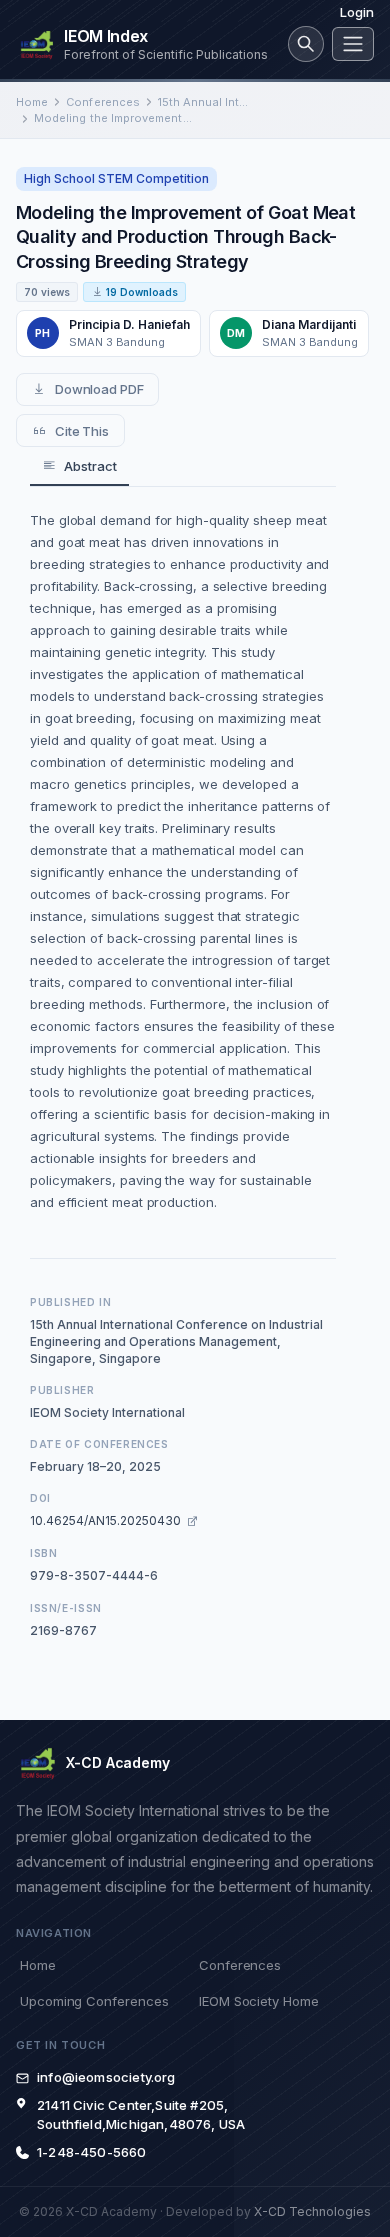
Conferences (103, 102)
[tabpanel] (183, 861)
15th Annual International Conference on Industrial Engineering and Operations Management (206, 102)
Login (357, 12)
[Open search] (306, 44)
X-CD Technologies (312, 2211)
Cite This (82, 431)
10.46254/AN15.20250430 (105, 1520)
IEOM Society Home (259, 2001)
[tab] (79, 466)
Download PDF (99, 389)
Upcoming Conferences (94, 2001)
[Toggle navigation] (353, 44)
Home (32, 102)
